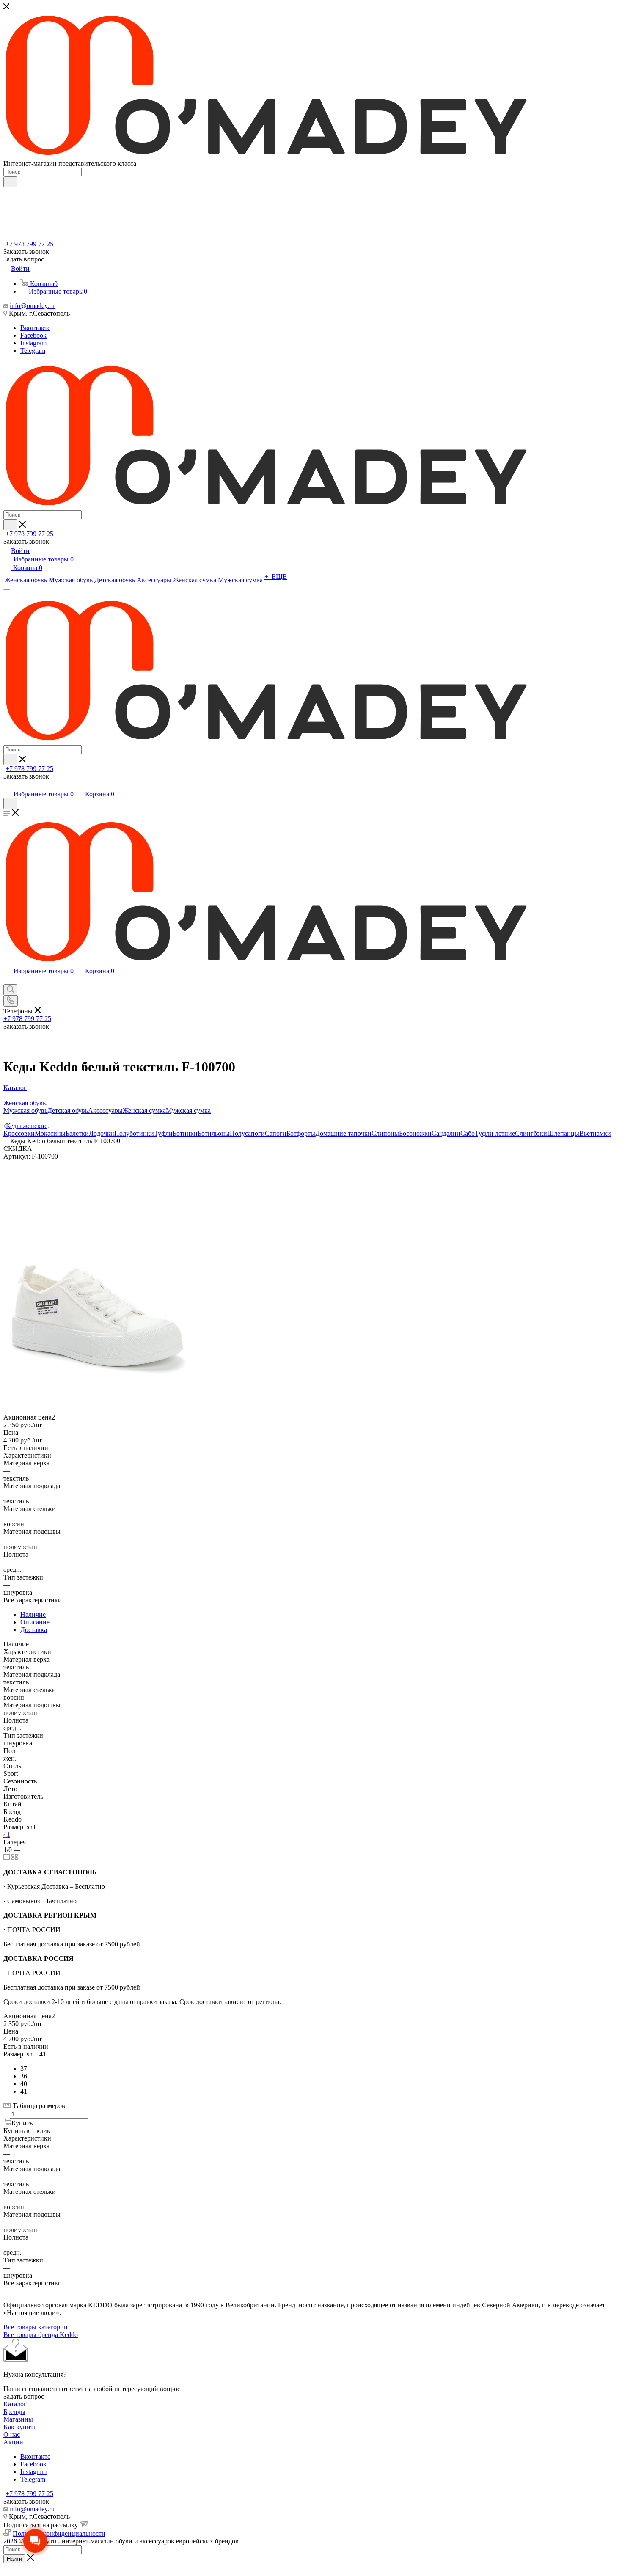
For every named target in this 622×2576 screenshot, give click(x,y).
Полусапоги (247, 1133)
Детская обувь (68, 1110)
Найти (14, 2559)
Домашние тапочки (343, 1133)
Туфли (163, 1133)
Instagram (33, 343)
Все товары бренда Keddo (41, 2335)
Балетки (77, 1133)
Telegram (33, 351)
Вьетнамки (595, 1133)
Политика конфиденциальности (59, 2533)
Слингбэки (531, 1133)
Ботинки (185, 1133)
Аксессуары (105, 1110)
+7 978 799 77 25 (29, 244)
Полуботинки (134, 1133)
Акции (13, 2442)
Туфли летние (495, 1133)
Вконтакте (35, 328)
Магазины (18, 2419)
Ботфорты (301, 1133)
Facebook (33, 335)
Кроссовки (19, 1133)
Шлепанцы (563, 1133)
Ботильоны (214, 1133)
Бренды (14, 2412)
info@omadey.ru (32, 306)
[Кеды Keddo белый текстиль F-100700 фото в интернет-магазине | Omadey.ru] (99, 1379)
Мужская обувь (25, 1110)
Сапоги (276, 1133)
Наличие (33, 1614)
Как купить (20, 2427)
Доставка (34, 1630)
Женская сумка (144, 1110)
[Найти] (10, 182)
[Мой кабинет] (7, 786)
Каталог (15, 2404)
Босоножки (415, 1133)
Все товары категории (36, 2327)
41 (7, 1834)
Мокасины (50, 1133)
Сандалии (446, 1133)
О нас (12, 2434)
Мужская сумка (188, 1110)
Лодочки (102, 1133)
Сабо (468, 1133)
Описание (35, 1622)
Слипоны (385, 1133)
